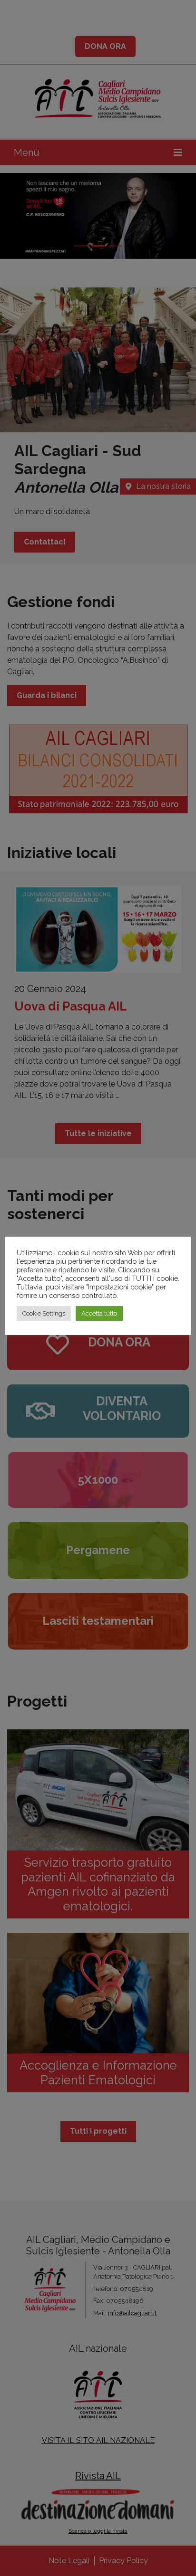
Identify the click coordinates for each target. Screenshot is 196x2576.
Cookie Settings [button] (44, 1313)
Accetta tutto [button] (99, 1313)
